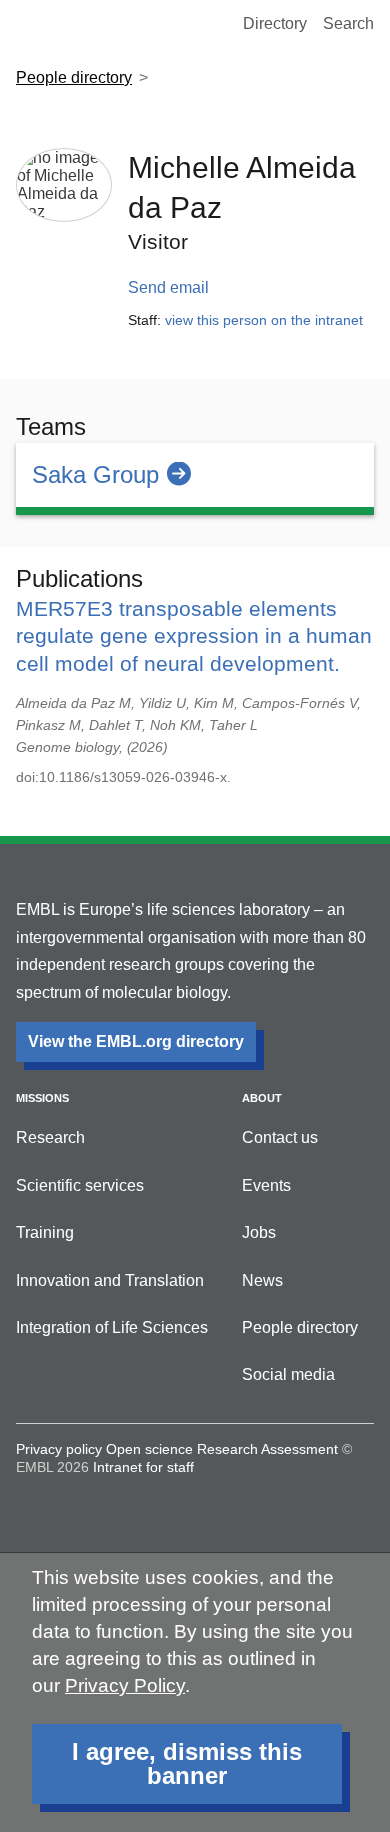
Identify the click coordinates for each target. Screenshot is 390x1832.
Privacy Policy (125, 1685)
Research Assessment (267, 1449)
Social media (288, 1374)
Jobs (259, 1232)
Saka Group (95, 474)
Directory (275, 23)
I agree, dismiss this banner (187, 1763)
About (262, 1098)
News (262, 1280)
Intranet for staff (143, 1467)
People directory (74, 77)
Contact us (280, 1137)
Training (45, 1232)
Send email (168, 287)
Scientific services (80, 1185)
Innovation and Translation (110, 1280)
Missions (42, 1098)
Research (50, 1137)
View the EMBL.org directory (136, 1041)
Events (266, 1185)
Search (348, 23)
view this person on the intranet (264, 320)
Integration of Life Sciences (112, 1327)
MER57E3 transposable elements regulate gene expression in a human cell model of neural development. (194, 635)
